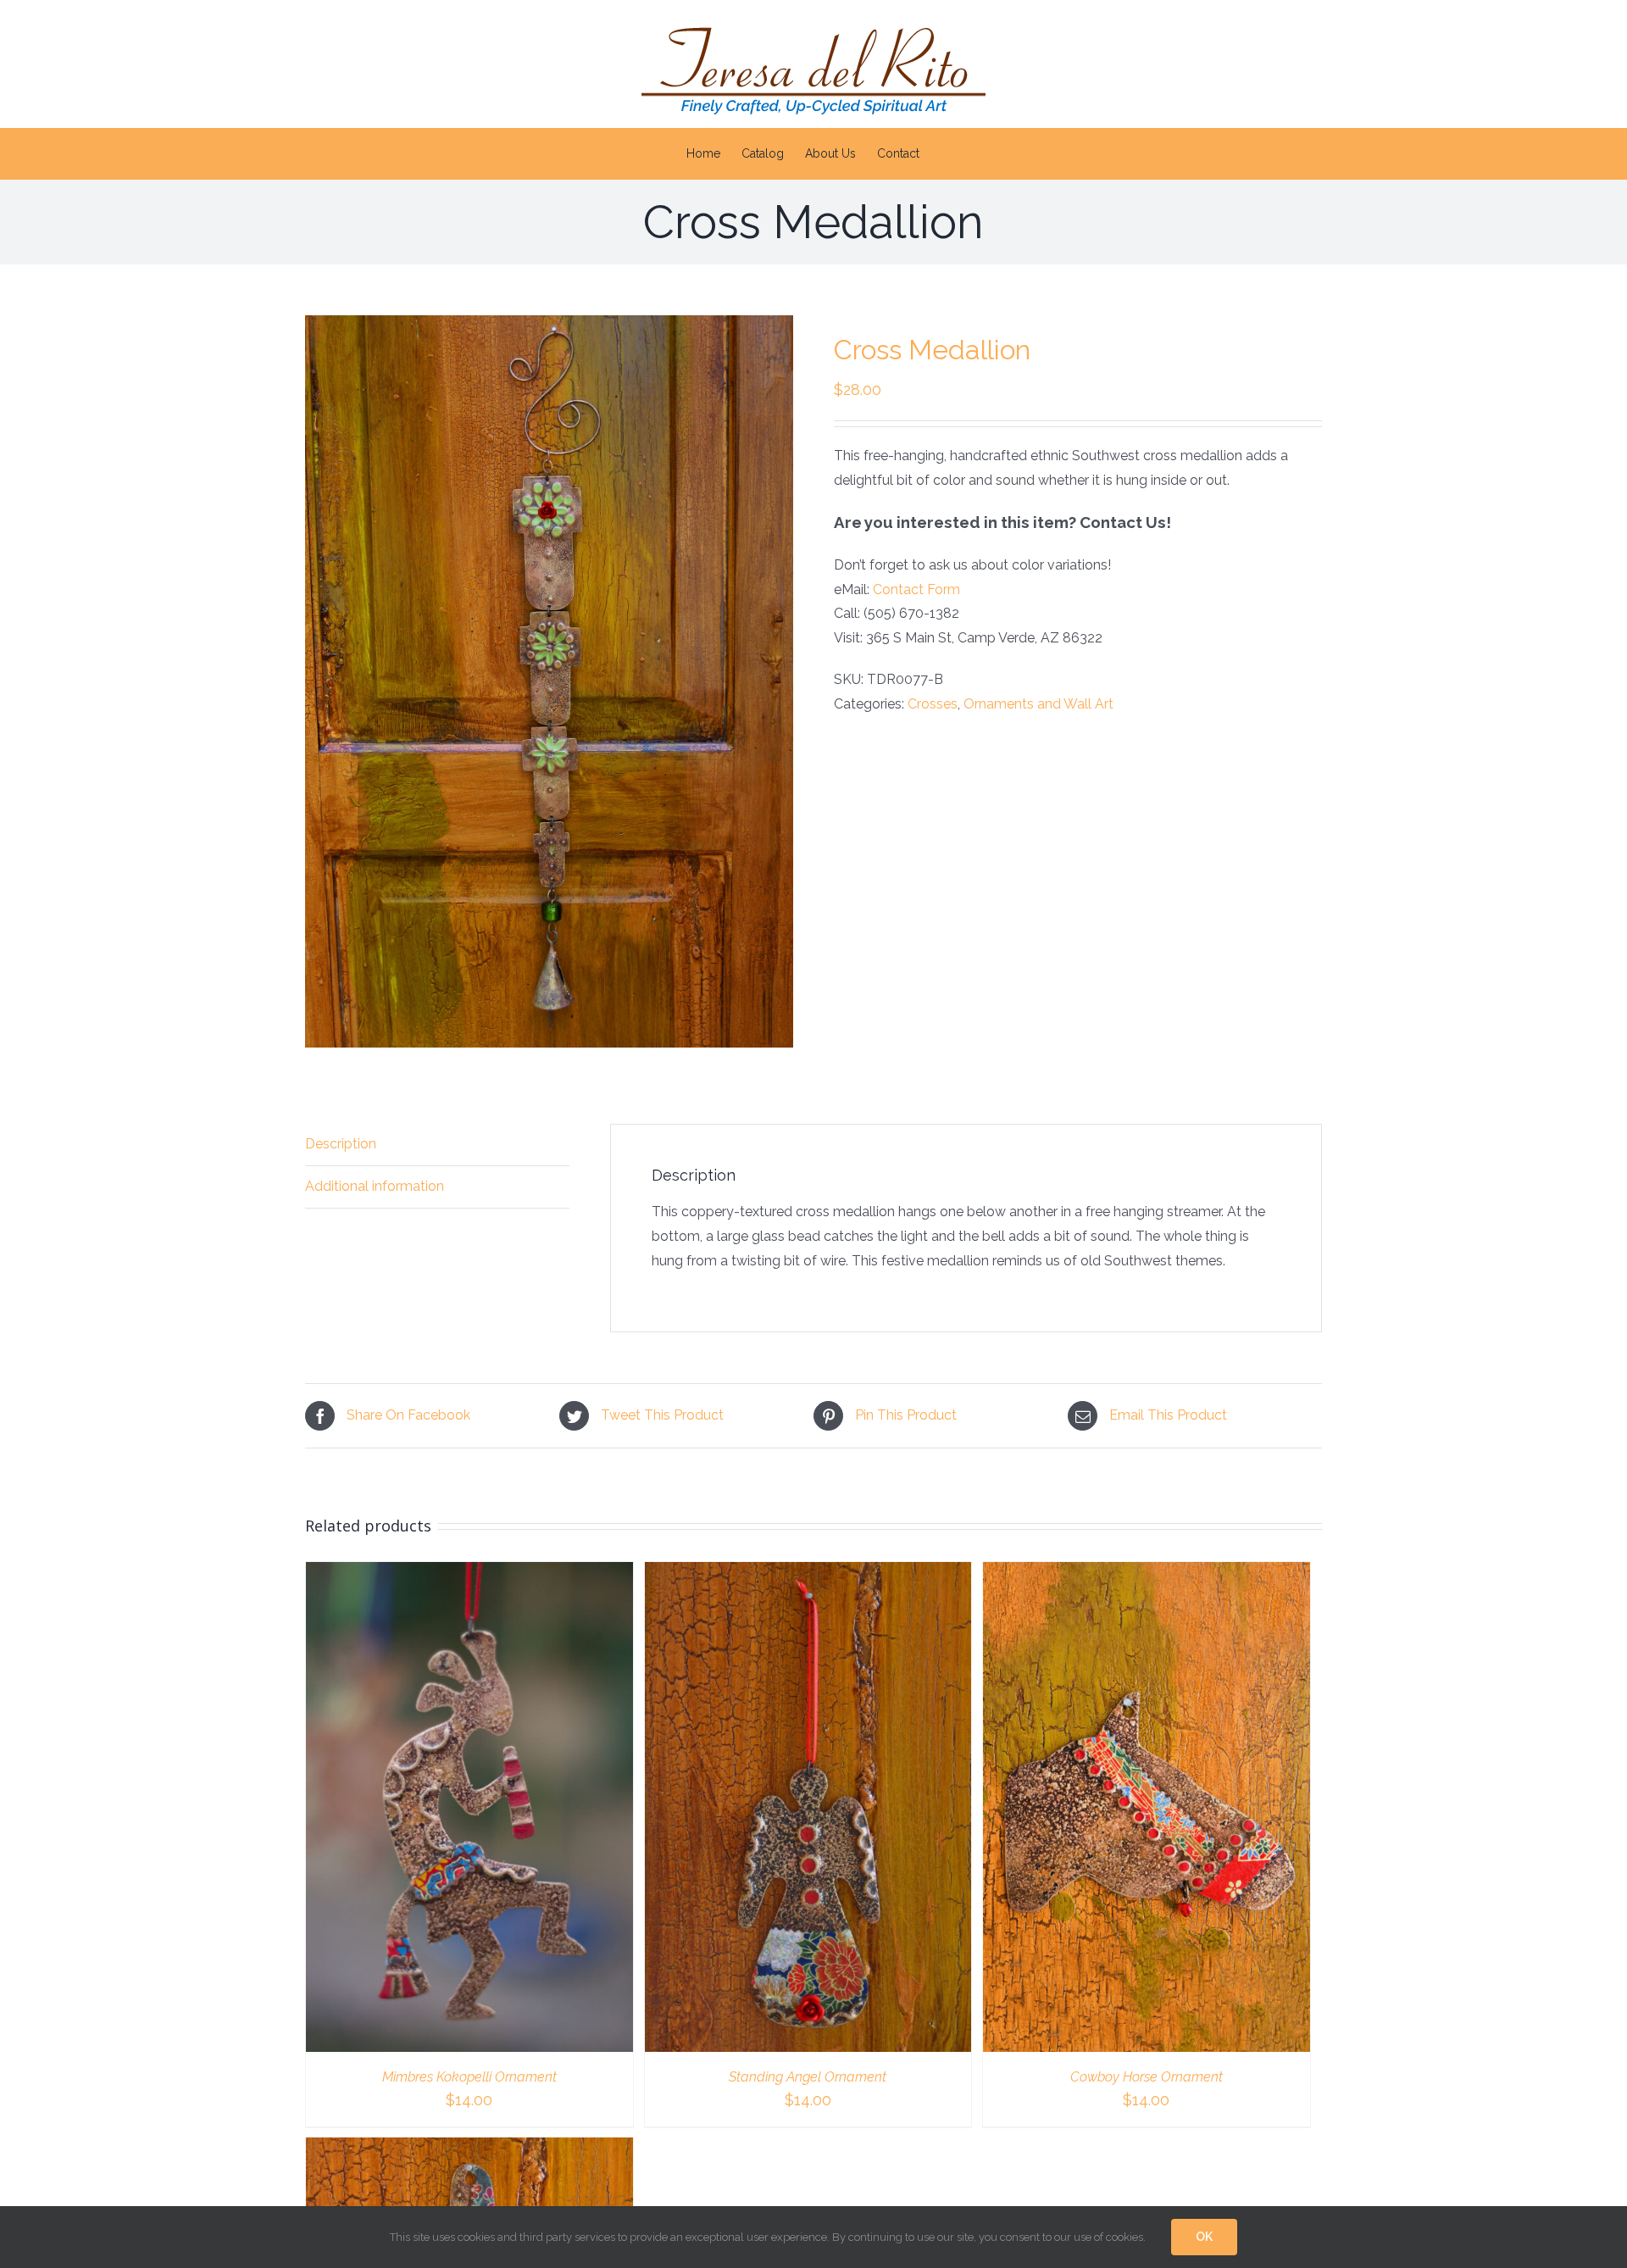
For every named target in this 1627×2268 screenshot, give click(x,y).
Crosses (933, 704)
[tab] (437, 1145)
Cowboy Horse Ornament (1147, 2077)
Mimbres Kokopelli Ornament (469, 2077)
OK (1204, 2237)
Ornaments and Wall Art (1038, 704)
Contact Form (916, 589)
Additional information (375, 1186)
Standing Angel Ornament (808, 2077)
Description (341, 1144)
